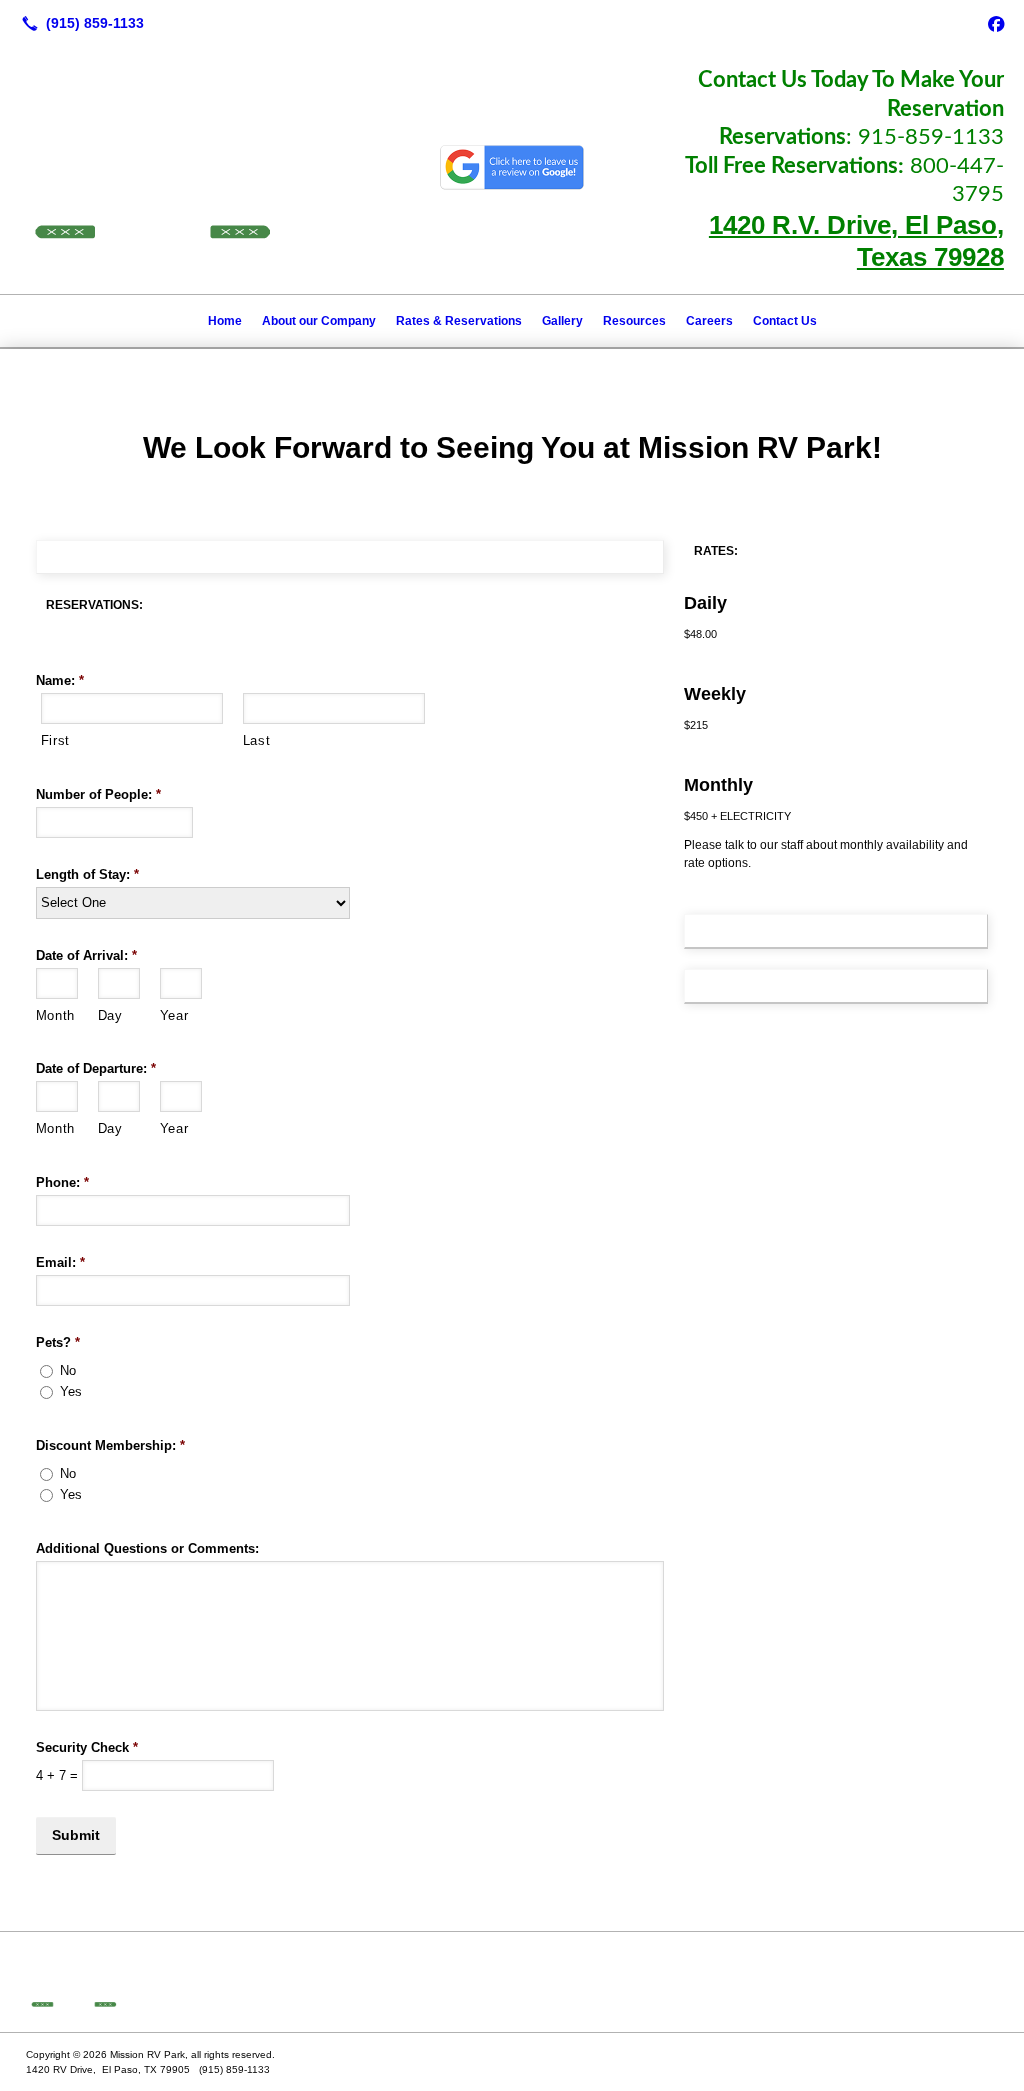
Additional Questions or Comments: (147, 1548)
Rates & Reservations (459, 321)
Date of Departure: (96, 1068)
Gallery (562, 321)
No (68, 1370)
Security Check (87, 1747)
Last (257, 740)
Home (225, 321)
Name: (60, 680)
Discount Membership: (110, 1445)
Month (55, 1015)
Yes (71, 1391)
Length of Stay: (87, 874)
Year (174, 1015)
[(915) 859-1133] (79, 23)
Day (110, 1015)
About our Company (319, 321)
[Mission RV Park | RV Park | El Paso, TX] (512, 1982)
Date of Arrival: (86, 955)
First (55, 740)
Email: (60, 1262)
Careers (709, 321)
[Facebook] (996, 23)
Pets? (58, 1342)
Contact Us (785, 321)
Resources (634, 321)
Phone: (62, 1182)
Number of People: (98, 794)
